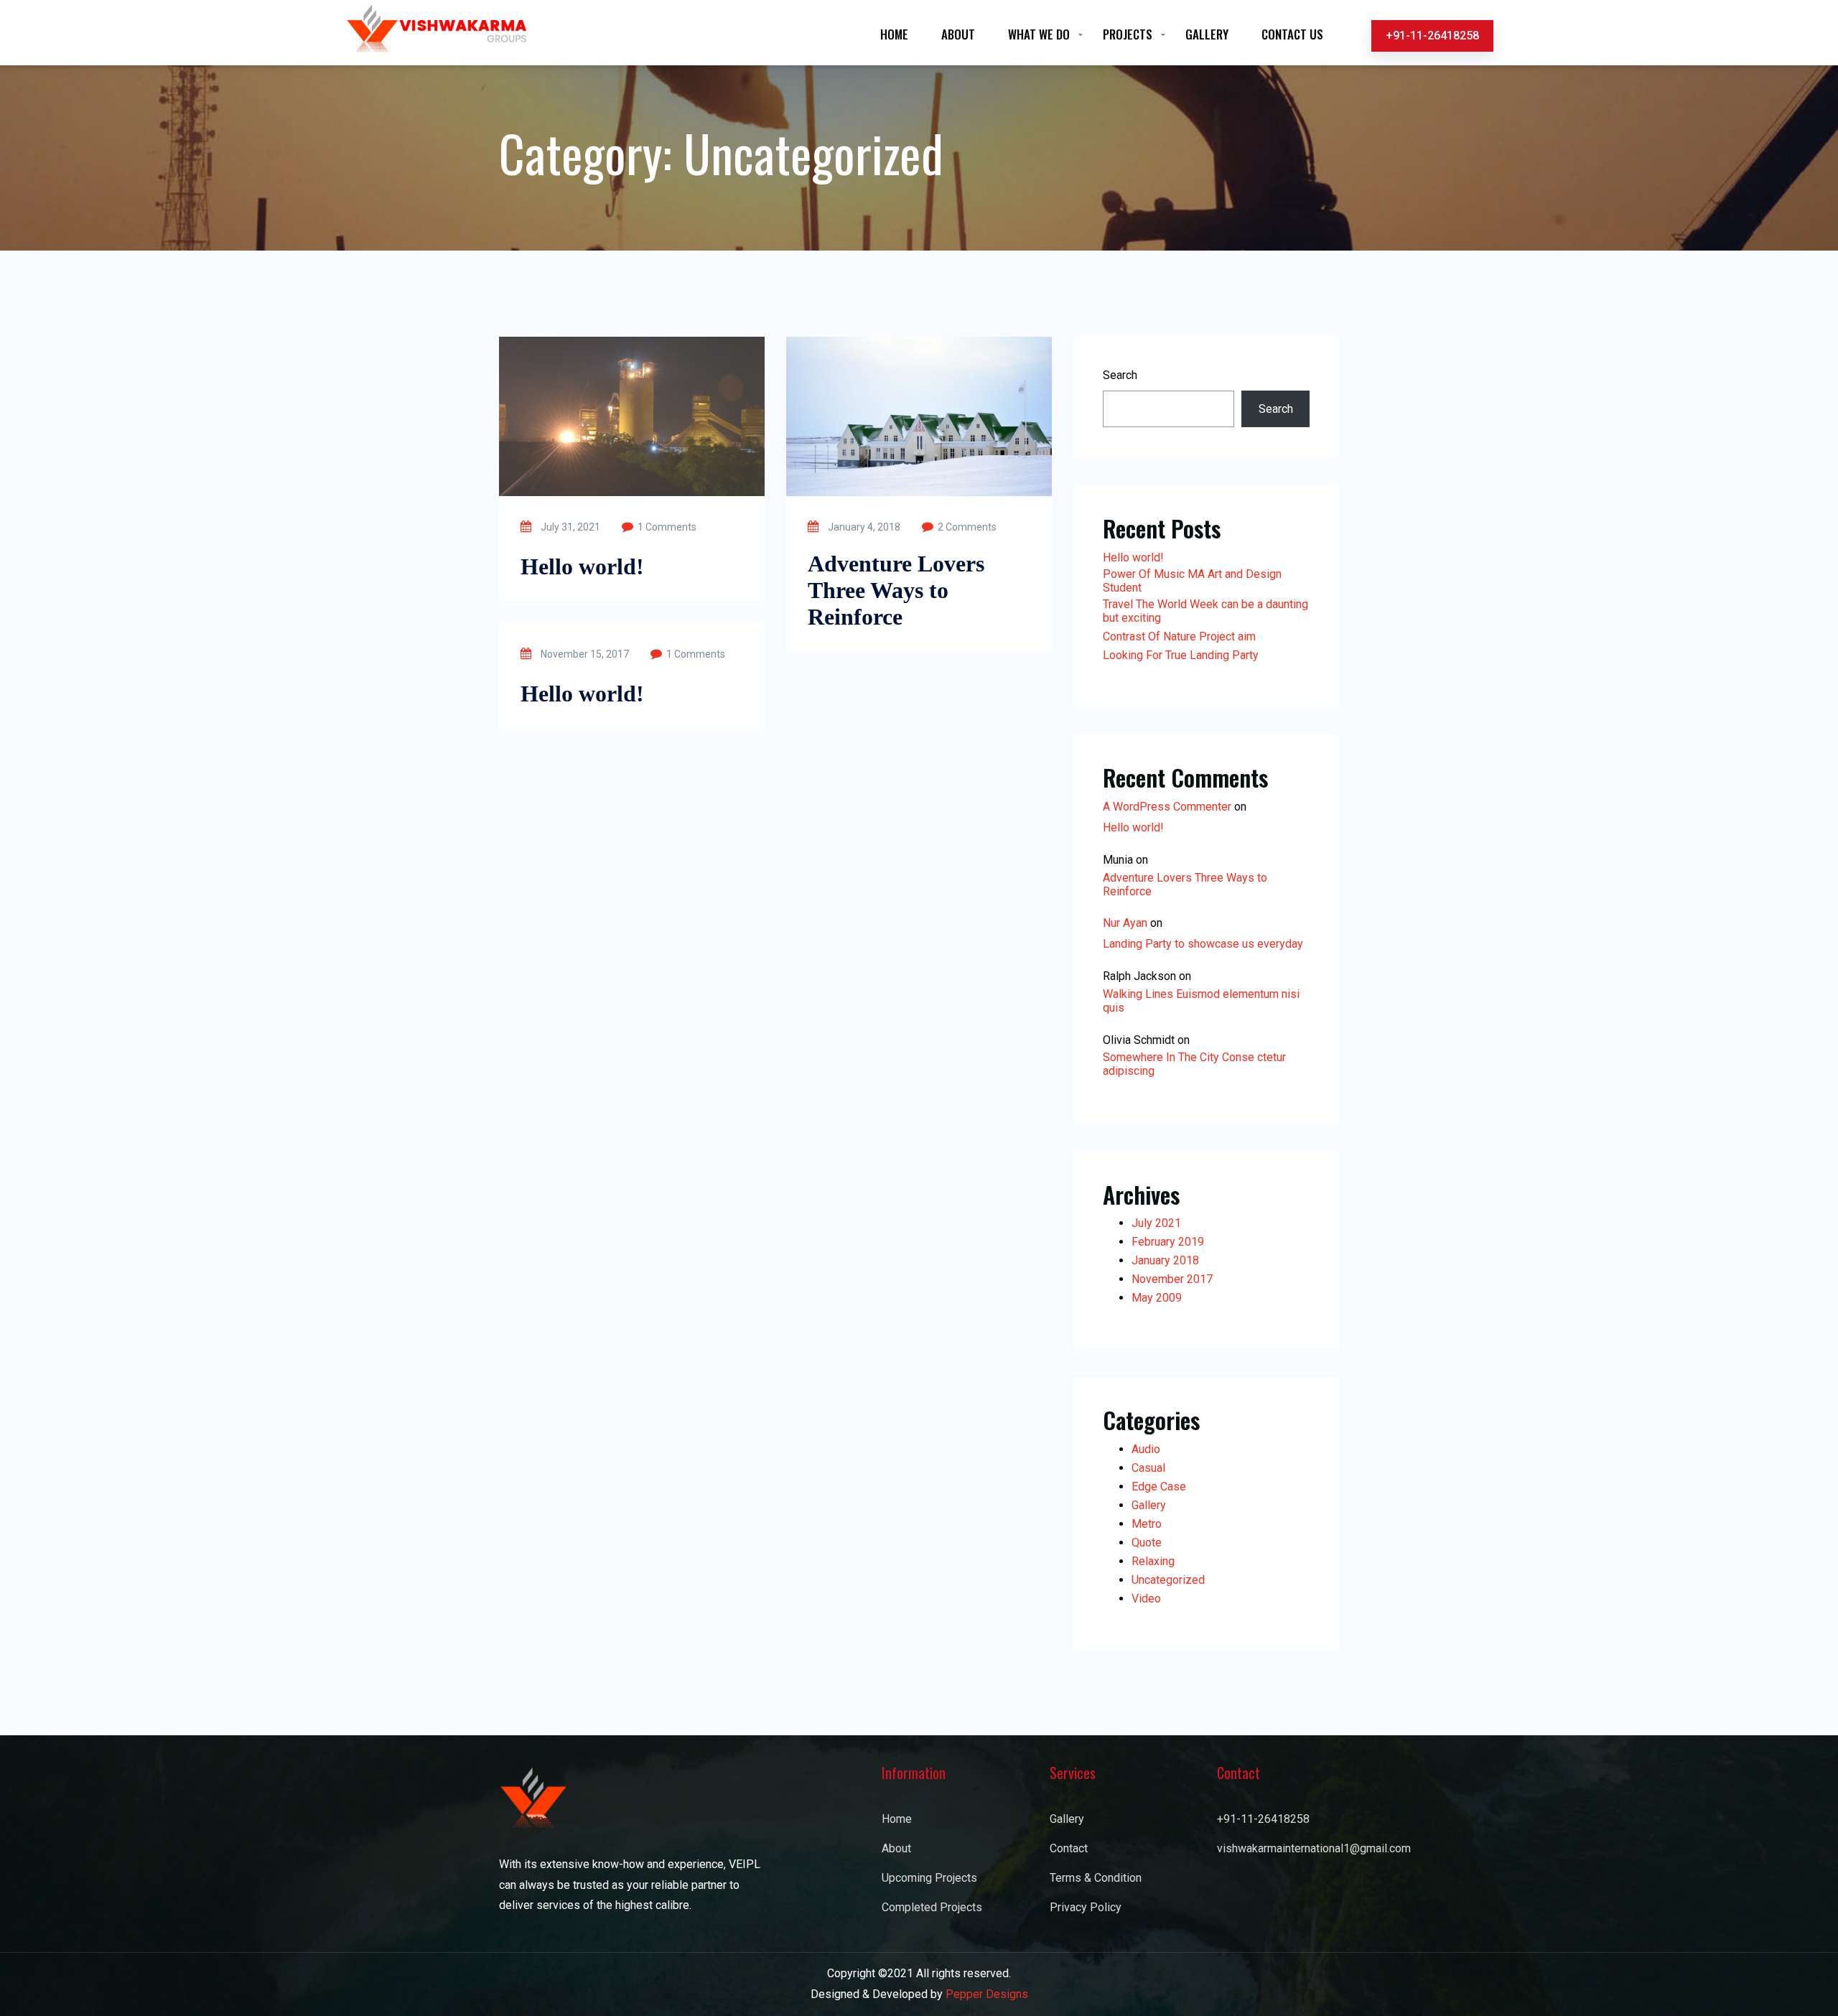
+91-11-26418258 (1432, 36)
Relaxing (1153, 1561)
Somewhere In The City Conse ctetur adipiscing (1194, 1064)
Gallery (1149, 1505)
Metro (1147, 1524)
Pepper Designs (987, 1994)
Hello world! (582, 566)
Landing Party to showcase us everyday (1203, 944)
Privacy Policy (1086, 1907)
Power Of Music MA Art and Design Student (1192, 581)
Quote (1147, 1543)
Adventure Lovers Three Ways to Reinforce (896, 590)
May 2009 (1157, 1298)
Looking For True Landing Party (1181, 655)
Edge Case (1159, 1487)
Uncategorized (1168, 1580)
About (896, 1848)
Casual (1148, 1468)
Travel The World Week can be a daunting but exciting (1205, 611)
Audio (1146, 1449)
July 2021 (1156, 1223)
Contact (1069, 1848)
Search (1120, 375)
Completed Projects (932, 1907)
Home (897, 1819)
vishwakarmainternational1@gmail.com (1278, 1848)
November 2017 (1172, 1279)
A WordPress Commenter (1167, 807)
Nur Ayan (1125, 923)
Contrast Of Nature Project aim (1179, 636)
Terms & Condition (1096, 1878)
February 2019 (1168, 1242)
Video (1146, 1599)
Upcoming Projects (929, 1878)
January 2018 (1165, 1260)
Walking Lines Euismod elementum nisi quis (1201, 1001)
